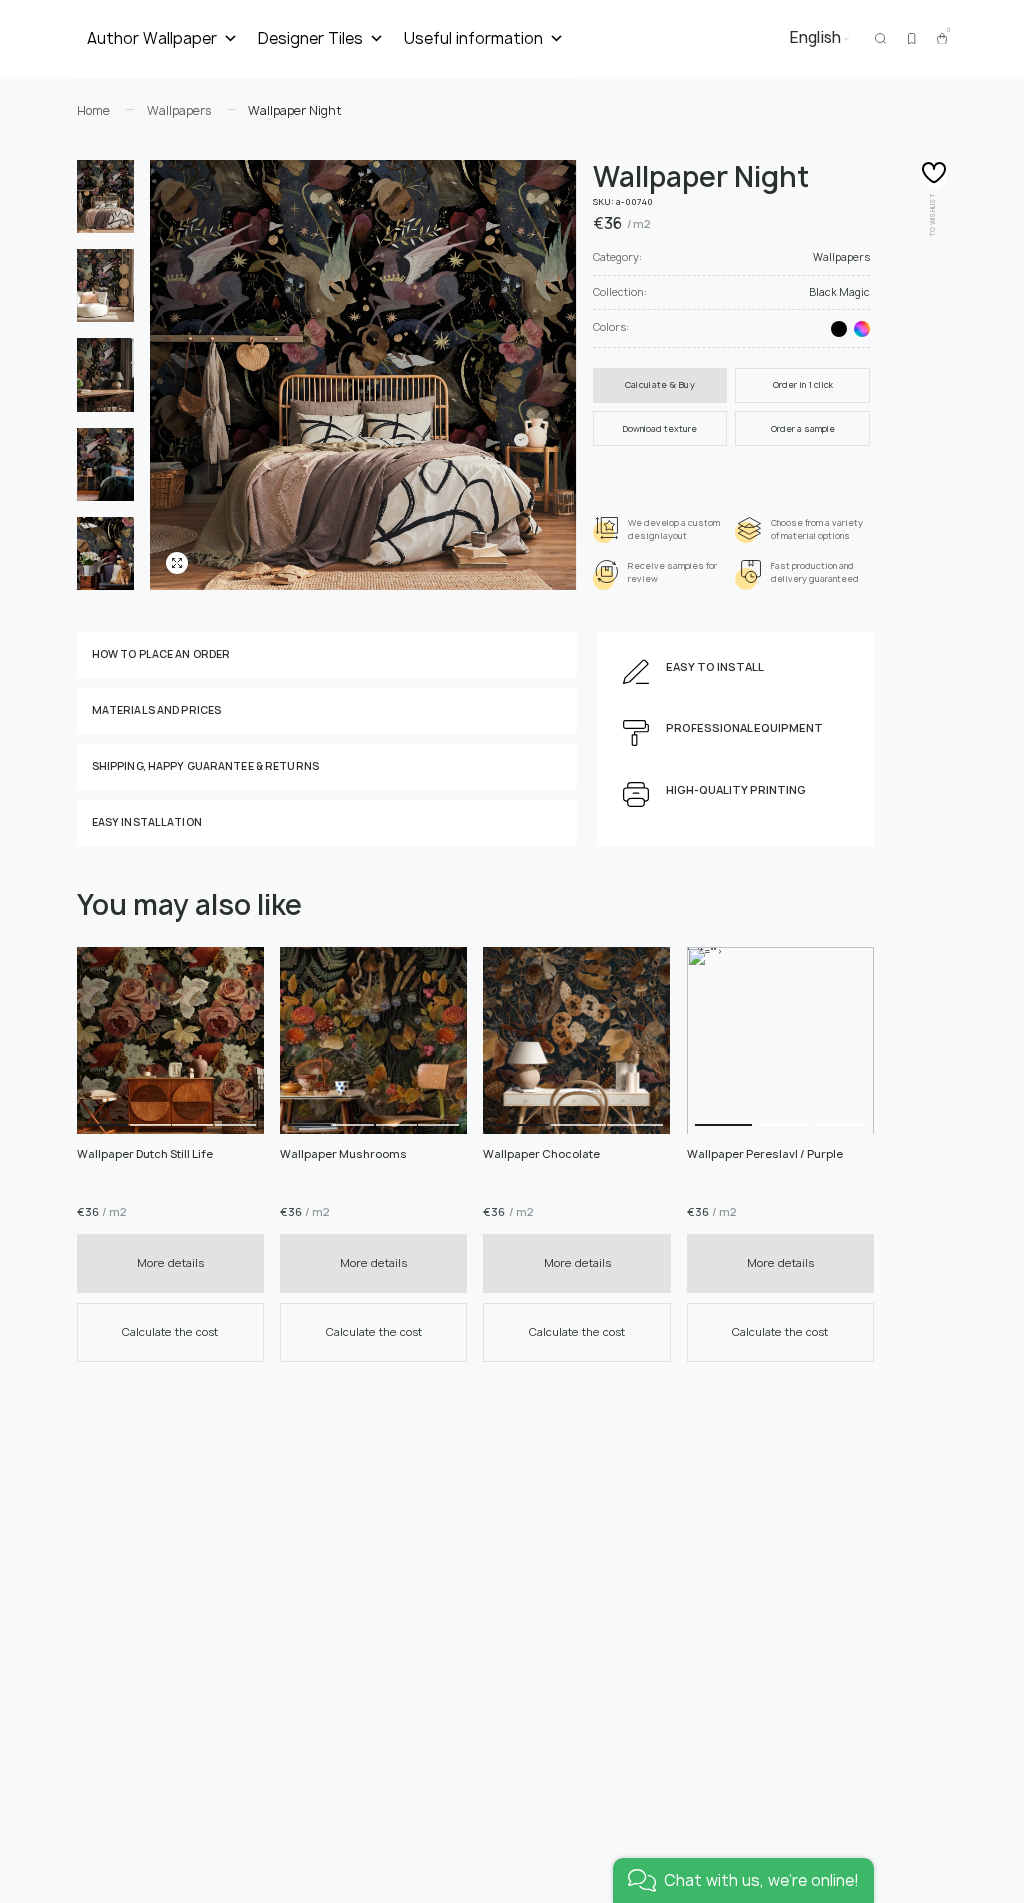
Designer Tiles (310, 38)
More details (170, 1262)
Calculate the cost (170, 1331)
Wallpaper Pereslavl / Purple (765, 1153)
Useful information (473, 38)
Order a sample (803, 429)
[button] (106, 1040)
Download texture (660, 429)
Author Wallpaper (152, 38)
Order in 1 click (803, 385)
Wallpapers (841, 257)
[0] (942, 39)
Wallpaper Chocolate (541, 1153)
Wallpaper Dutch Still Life (145, 1153)
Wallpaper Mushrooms (343, 1153)
